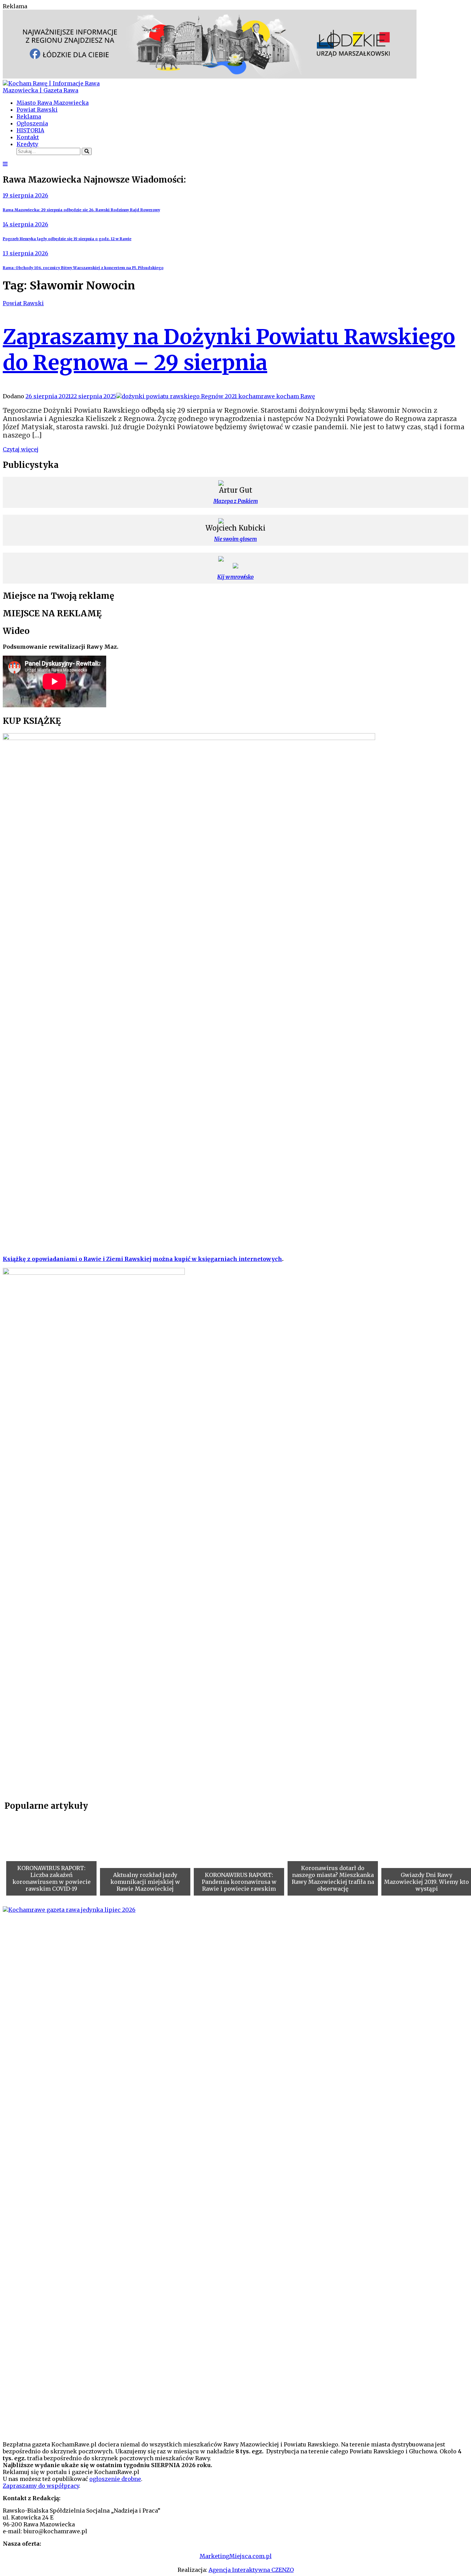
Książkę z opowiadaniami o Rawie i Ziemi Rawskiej (77, 1259)
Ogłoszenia (32, 123)
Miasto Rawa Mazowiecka (53, 103)
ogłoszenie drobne (115, 2479)
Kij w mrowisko (235, 577)
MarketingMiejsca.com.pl (236, 2556)
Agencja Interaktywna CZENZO (251, 2570)
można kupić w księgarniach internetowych (217, 1259)
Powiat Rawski (37, 110)
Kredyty (27, 144)
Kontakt (28, 137)
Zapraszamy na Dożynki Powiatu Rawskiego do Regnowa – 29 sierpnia (229, 350)
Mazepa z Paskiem (236, 501)
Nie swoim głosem (235, 539)
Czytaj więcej (21, 449)
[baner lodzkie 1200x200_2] (210, 76)
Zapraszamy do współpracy (41, 2486)
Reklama (29, 116)
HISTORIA (30, 130)
